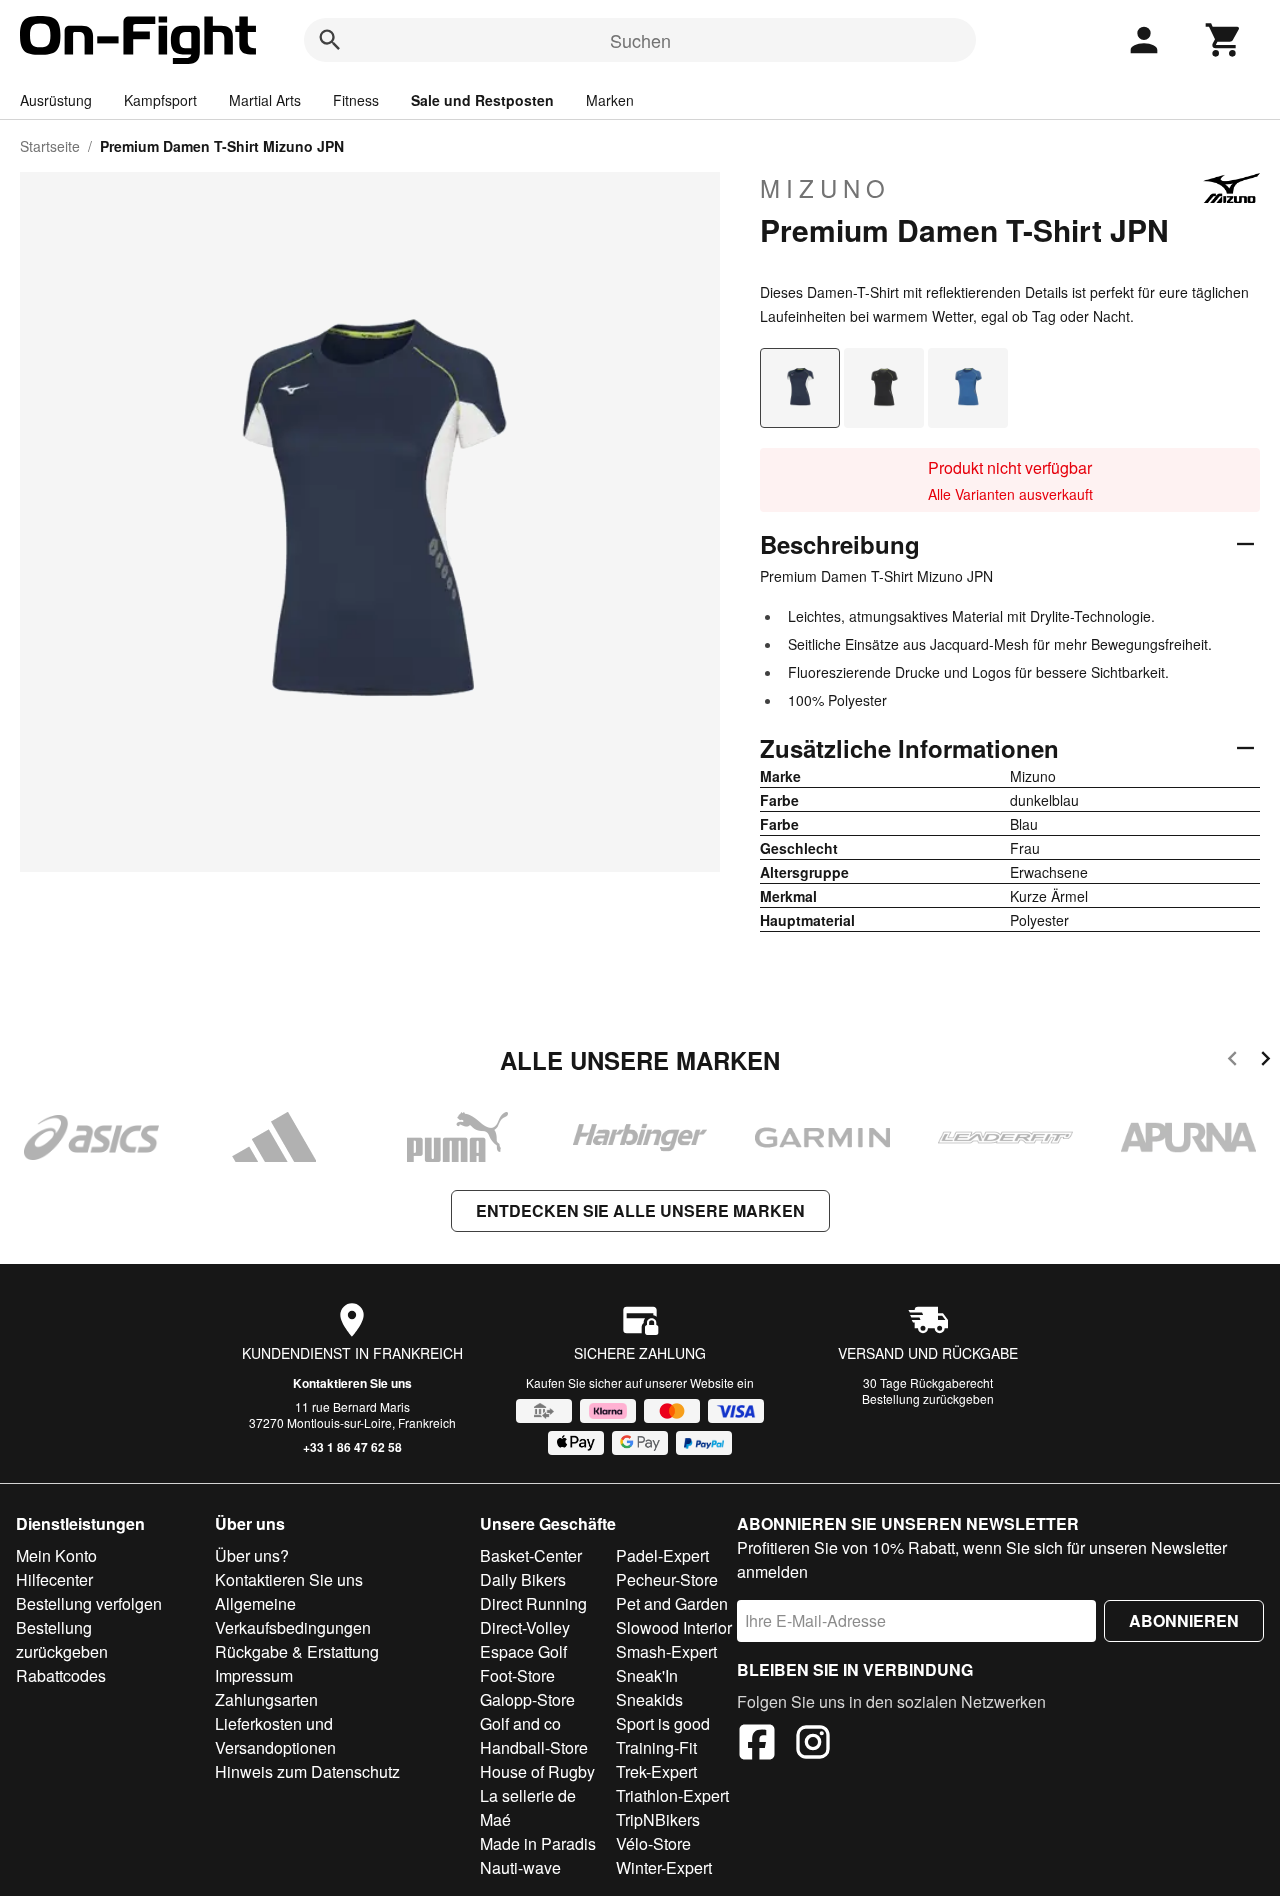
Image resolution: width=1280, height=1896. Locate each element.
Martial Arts (265, 100)
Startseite (50, 146)
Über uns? (252, 1555)
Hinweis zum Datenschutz (307, 1771)
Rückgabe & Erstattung (297, 1651)
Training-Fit (656, 1747)
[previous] (1232, 1061)
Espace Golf (523, 1651)
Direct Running (533, 1603)
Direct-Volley (525, 1627)
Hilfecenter (54, 1579)
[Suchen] (330, 40)
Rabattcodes (61, 1675)
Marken (610, 100)
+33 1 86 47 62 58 (352, 1447)
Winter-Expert (664, 1867)
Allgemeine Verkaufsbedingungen (293, 1615)
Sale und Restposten (482, 100)
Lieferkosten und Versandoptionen (275, 1735)
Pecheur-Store (667, 1579)
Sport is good (663, 1723)
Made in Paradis (538, 1843)
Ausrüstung (56, 100)
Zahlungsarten (266, 1699)
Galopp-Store (527, 1699)
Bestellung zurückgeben (928, 1398)
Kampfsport (160, 100)
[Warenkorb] (1224, 40)
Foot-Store (517, 1675)
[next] (1265, 1061)
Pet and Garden (672, 1603)
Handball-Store (534, 1747)
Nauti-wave (520, 1867)
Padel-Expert (662, 1555)
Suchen (640, 40)
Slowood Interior (674, 1627)
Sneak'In (647, 1675)
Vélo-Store (653, 1843)
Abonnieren (1184, 1620)
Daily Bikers (523, 1579)
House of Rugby (537, 1771)
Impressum (254, 1675)
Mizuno (825, 188)
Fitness (356, 100)
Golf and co (520, 1723)
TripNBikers (658, 1819)
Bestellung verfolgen (89, 1603)
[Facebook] (757, 1745)
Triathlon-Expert (672, 1795)
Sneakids (649, 1699)
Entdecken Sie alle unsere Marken (640, 1210)
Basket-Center (531, 1555)
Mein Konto (56, 1555)
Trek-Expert (656, 1771)
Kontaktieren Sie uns (352, 1383)
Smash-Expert (666, 1651)
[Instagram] (813, 1745)
